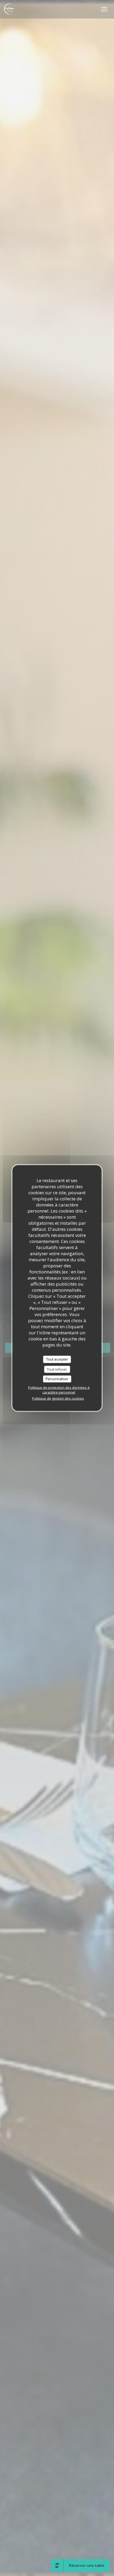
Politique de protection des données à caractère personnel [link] (59, 1390)
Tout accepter (57, 1359)
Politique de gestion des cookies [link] (58, 1398)
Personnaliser (57, 1379)
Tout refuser (57, 1369)
